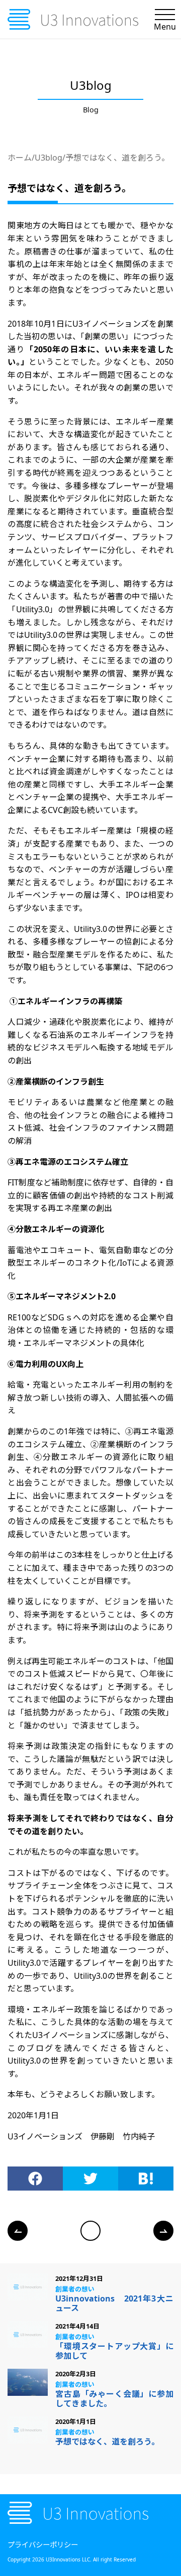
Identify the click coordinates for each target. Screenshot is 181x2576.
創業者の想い (75, 2289)
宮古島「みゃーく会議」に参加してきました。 (114, 2399)
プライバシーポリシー (43, 2545)
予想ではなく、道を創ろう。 (117, 158)
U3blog (49, 158)
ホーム (20, 158)
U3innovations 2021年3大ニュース (114, 2303)
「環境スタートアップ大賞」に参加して (114, 2351)
